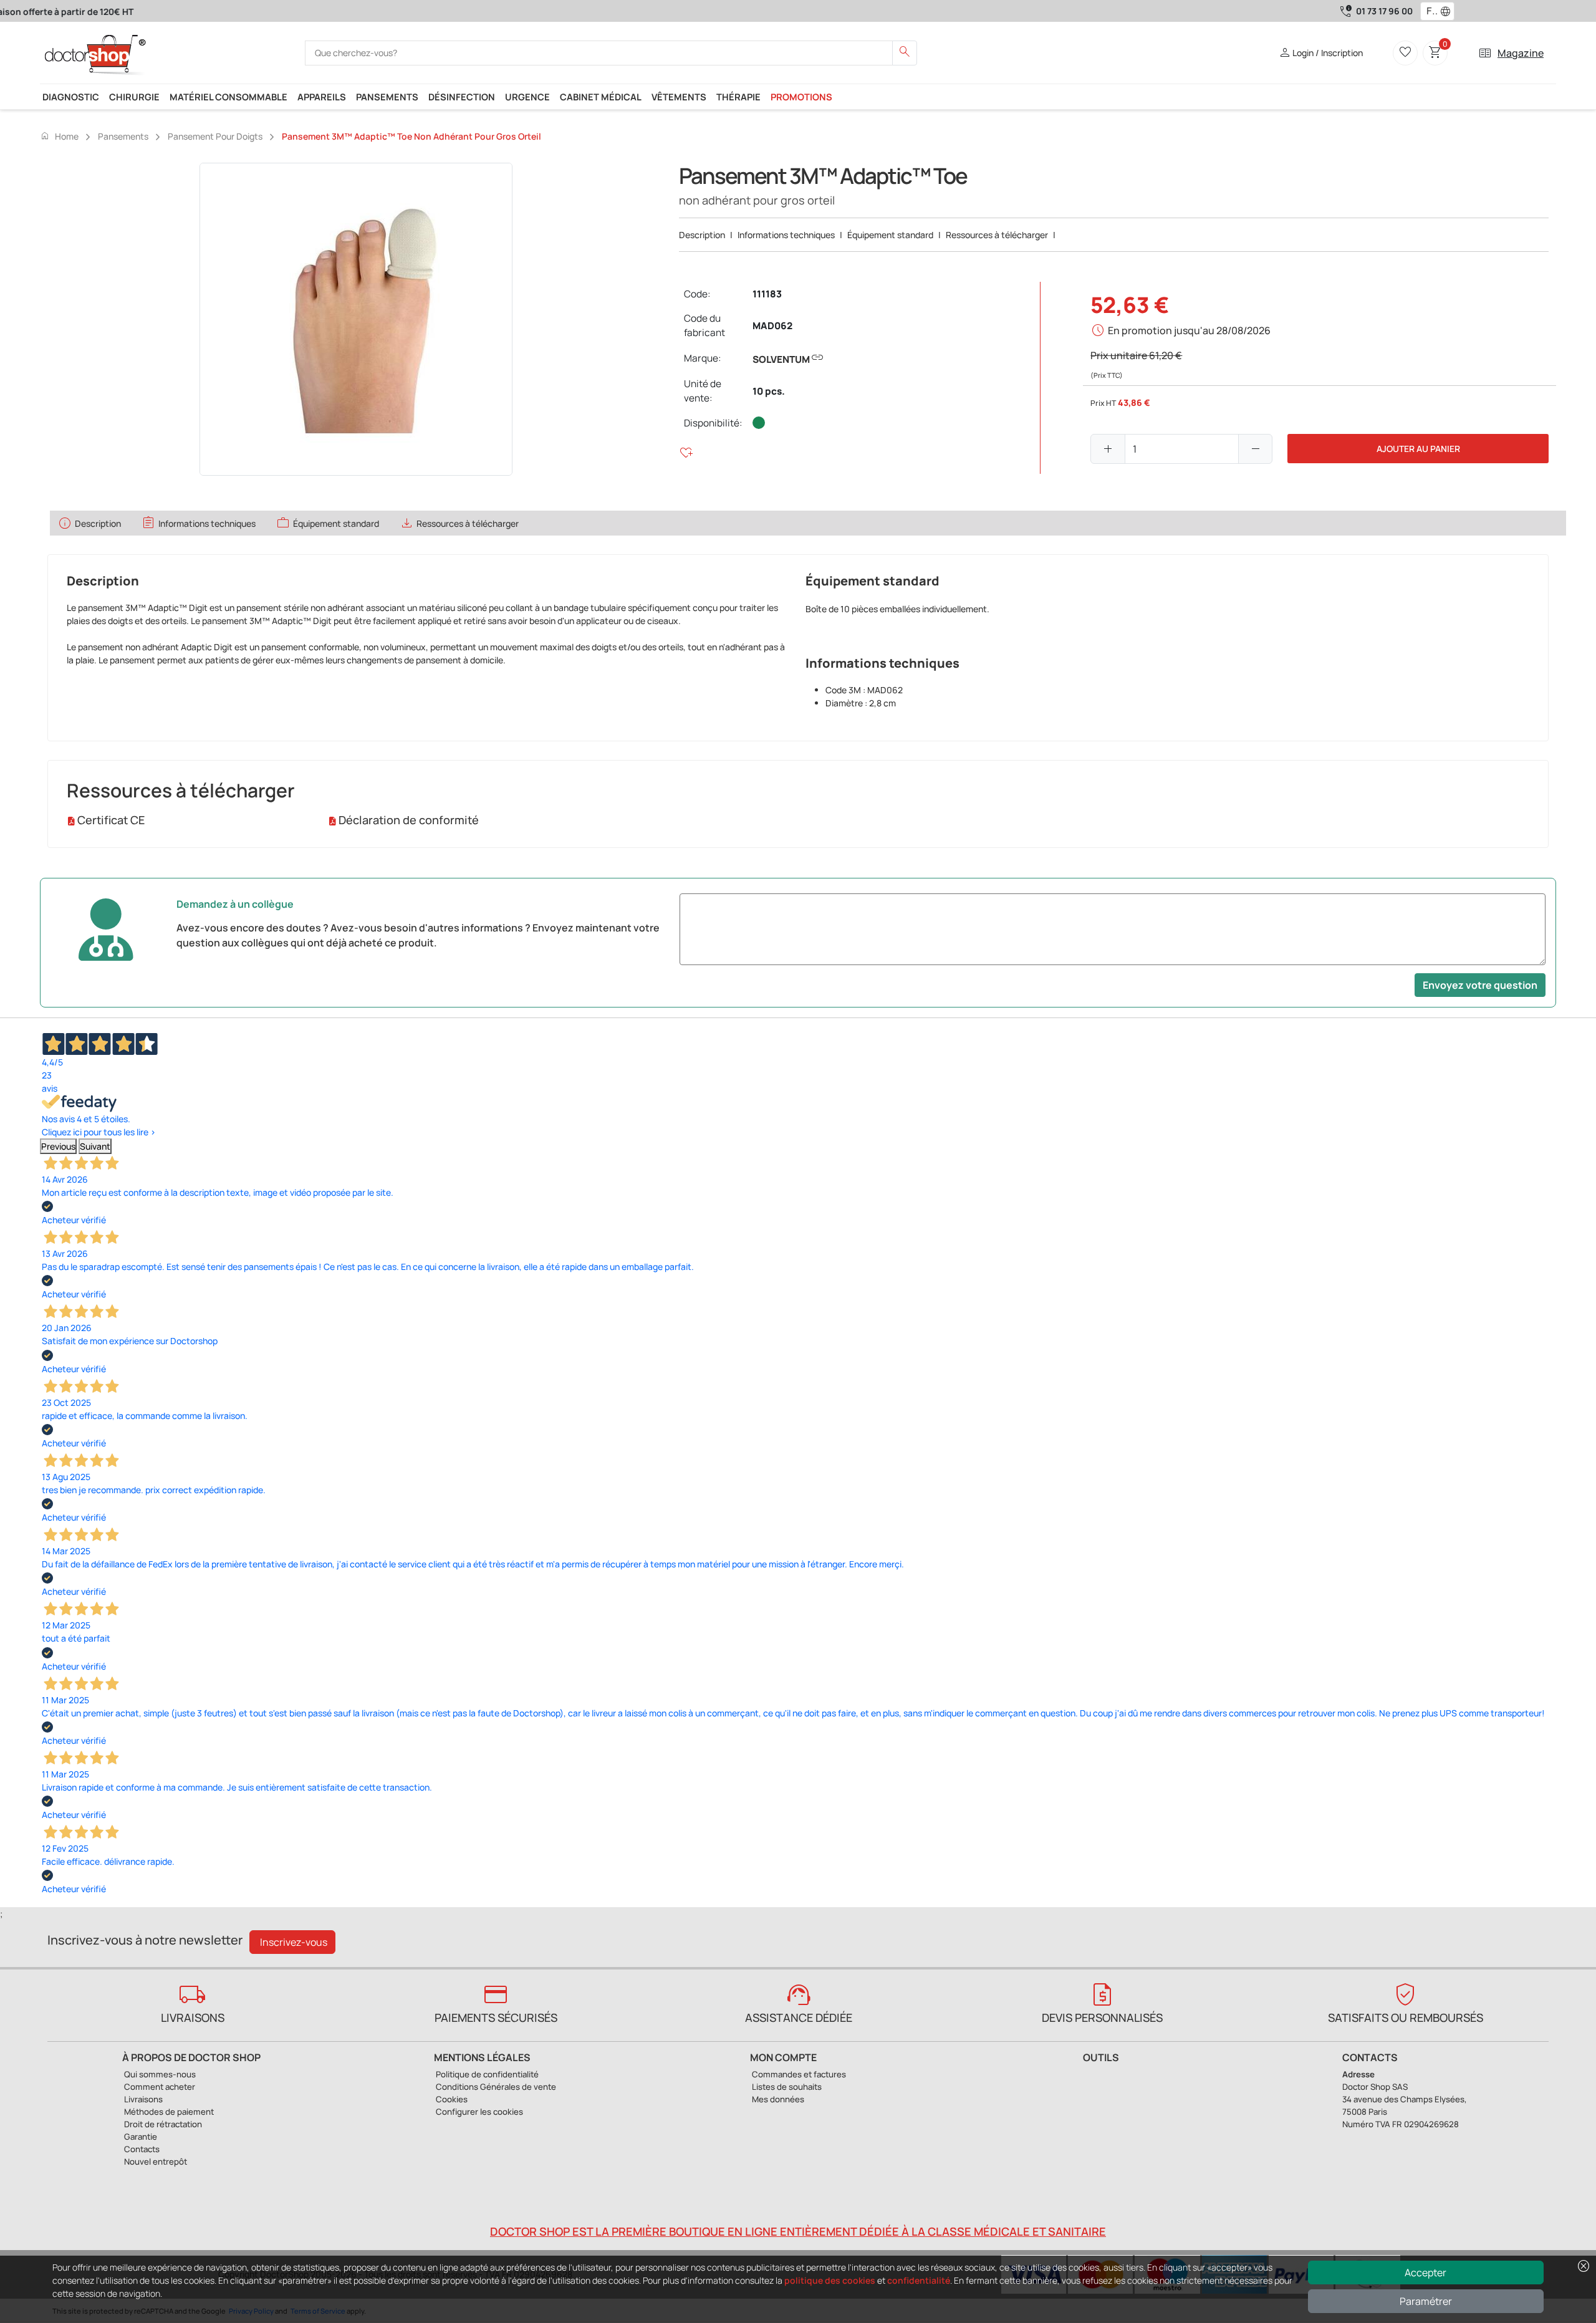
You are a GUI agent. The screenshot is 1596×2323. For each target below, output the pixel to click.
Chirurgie (134, 97)
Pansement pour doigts (215, 136)
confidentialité (919, 2280)
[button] (1448, 11)
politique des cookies (830, 2280)
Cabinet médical (601, 97)
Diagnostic (71, 97)
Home (59, 136)
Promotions (801, 97)
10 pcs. (769, 391)
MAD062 (772, 326)
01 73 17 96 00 (1384, 11)
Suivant (95, 1146)
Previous (58, 1146)
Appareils (322, 97)
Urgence (527, 97)
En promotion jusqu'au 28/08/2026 (1189, 330)
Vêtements (679, 97)
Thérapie (738, 97)
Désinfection (462, 97)
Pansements (387, 97)
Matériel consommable (228, 97)
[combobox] (1429, 11)
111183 (767, 294)
